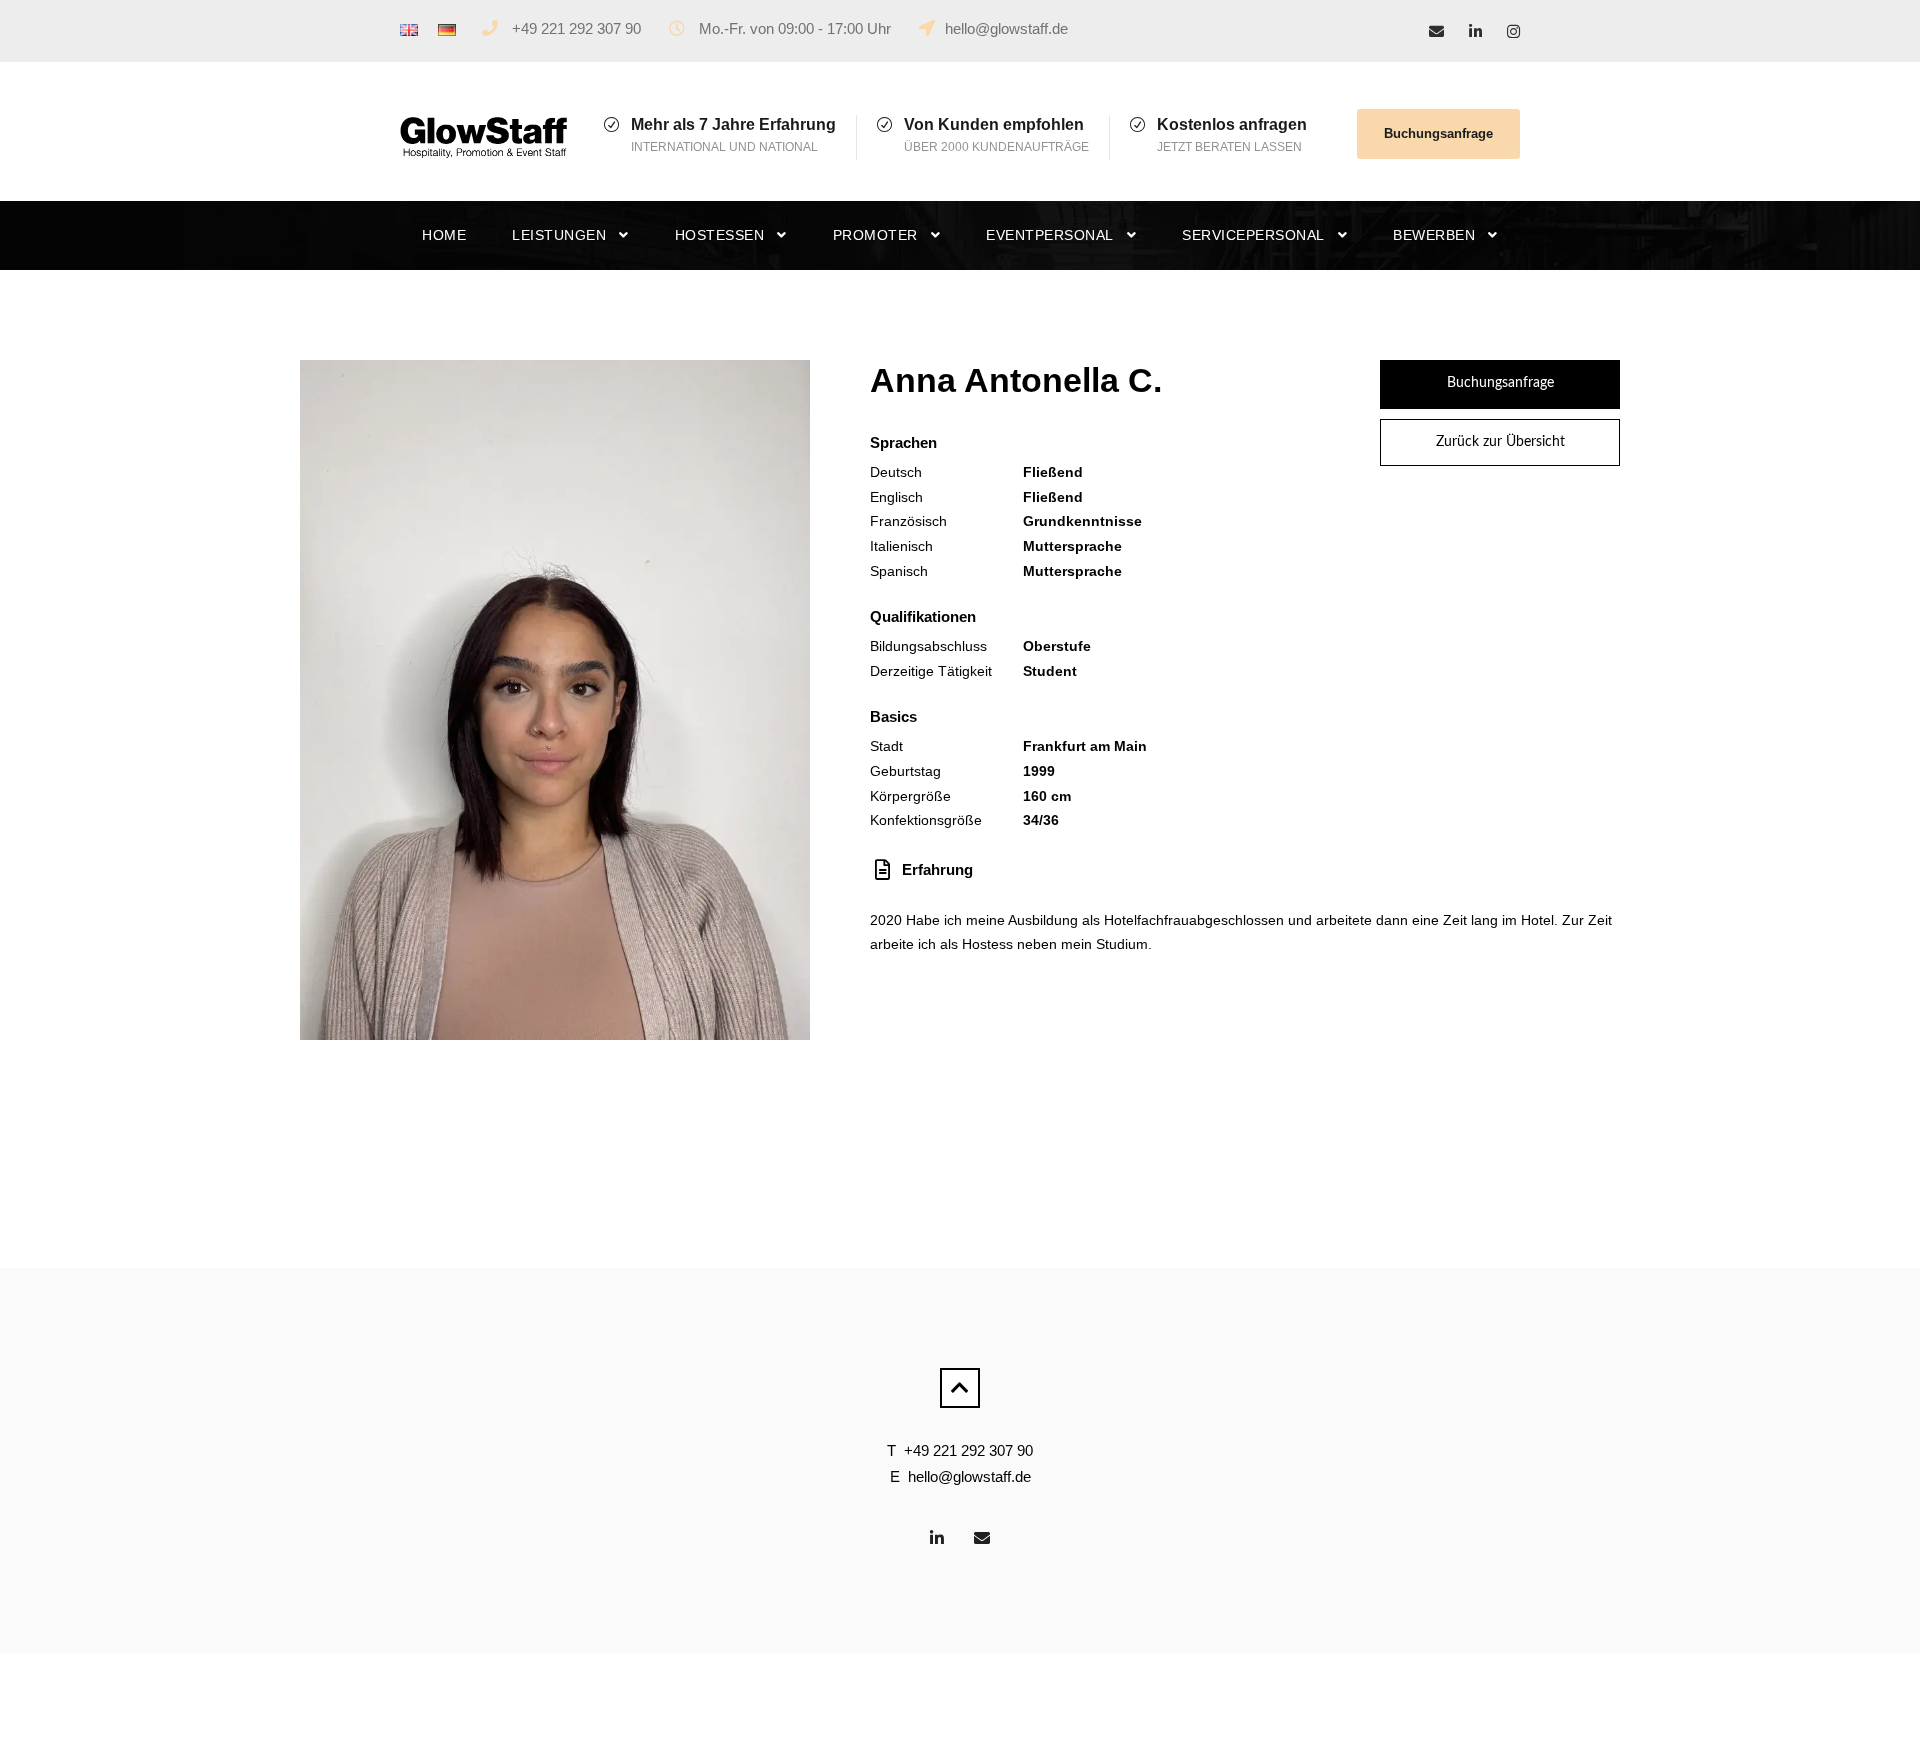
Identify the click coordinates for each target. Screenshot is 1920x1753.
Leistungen (559, 235)
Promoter (875, 235)
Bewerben (1434, 235)
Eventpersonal (1050, 235)
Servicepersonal (1253, 235)
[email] (1436, 31)
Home (444, 235)
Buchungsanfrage (1438, 133)
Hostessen (720, 235)
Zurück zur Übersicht (1500, 442)
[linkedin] (1475, 31)
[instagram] (1513, 31)
